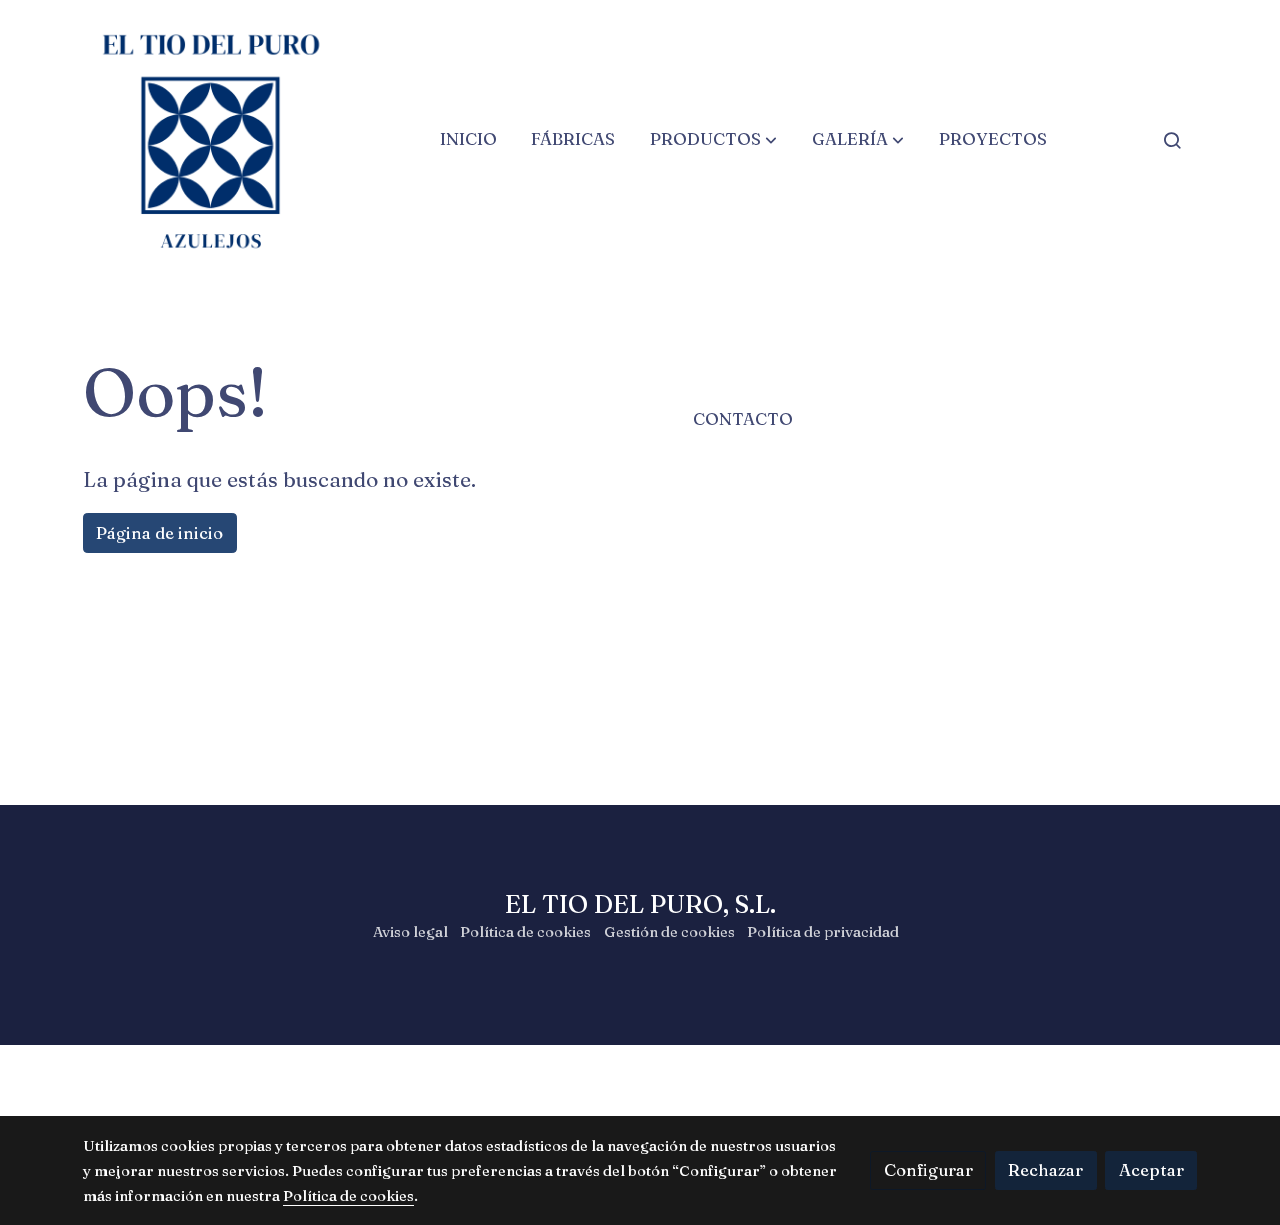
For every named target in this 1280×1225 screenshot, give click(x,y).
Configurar (928, 1170)
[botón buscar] (1172, 140)
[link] (211, 140)
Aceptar (1151, 1170)
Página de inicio (159, 533)
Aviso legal (410, 932)
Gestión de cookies (669, 932)
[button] (713, 140)
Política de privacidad (823, 932)
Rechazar (1045, 1170)
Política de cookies (525, 932)
